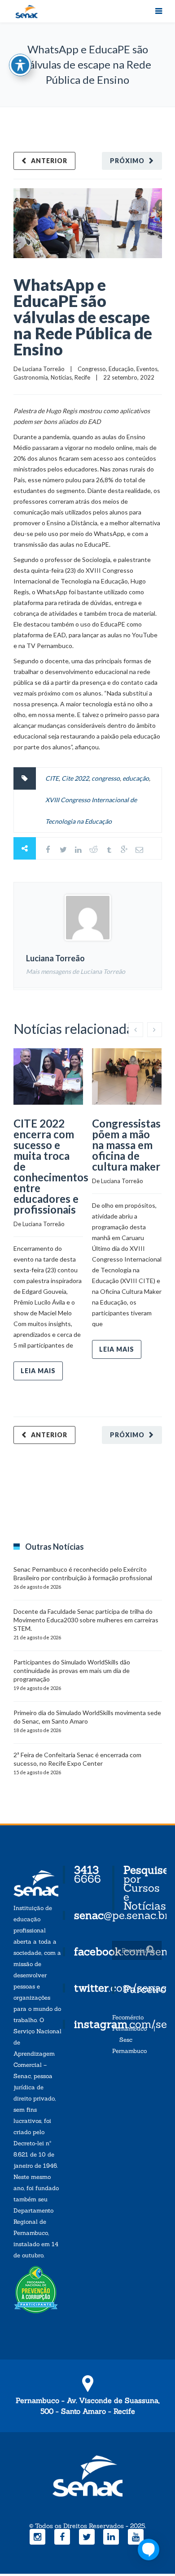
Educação (121, 369)
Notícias (61, 377)
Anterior (49, 161)
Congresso (92, 369)
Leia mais (38, 1371)
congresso (106, 778)
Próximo (127, 161)
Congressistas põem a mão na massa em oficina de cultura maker (126, 1145)
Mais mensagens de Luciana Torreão (76, 971)
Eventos (147, 369)
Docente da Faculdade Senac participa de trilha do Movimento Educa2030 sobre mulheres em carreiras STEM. (86, 1620)
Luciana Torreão (44, 369)
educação (136, 778)
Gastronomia (31, 377)
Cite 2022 (75, 778)
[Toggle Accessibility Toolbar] (20, 65)
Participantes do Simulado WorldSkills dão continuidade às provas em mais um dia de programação (72, 1671)
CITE (52, 778)
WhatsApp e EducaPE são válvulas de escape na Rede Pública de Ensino (83, 317)
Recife (82, 377)
